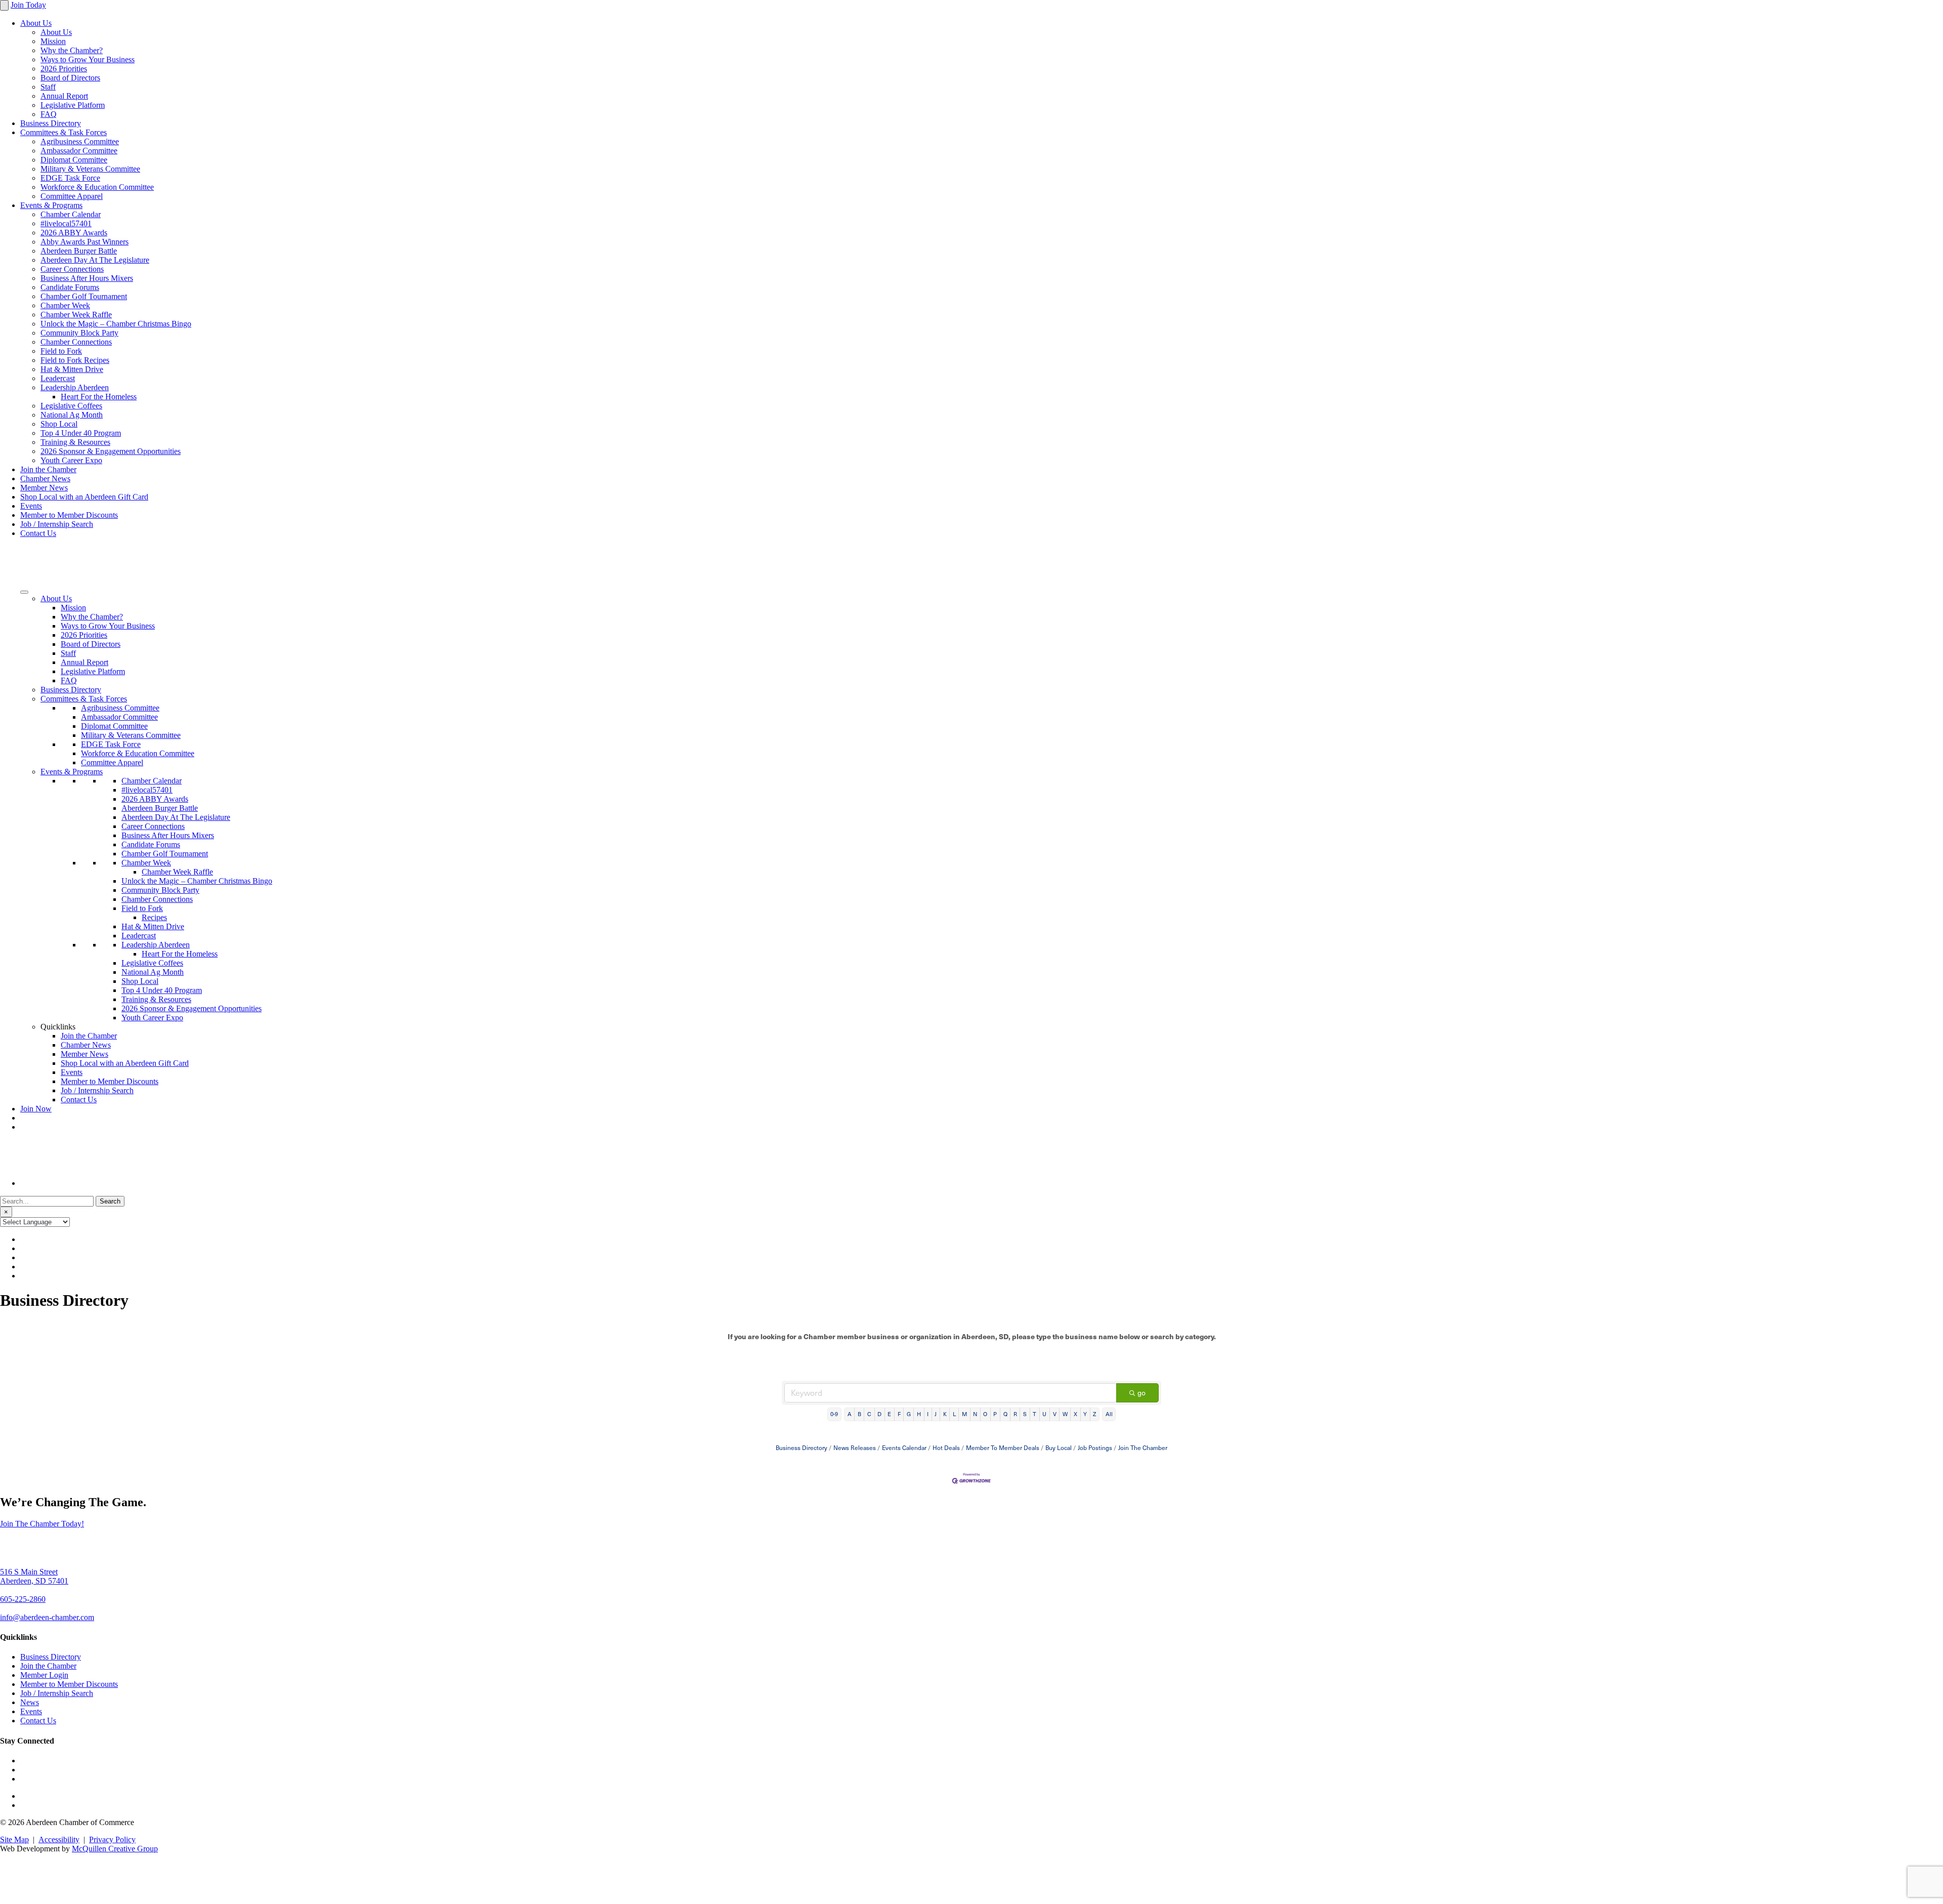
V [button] (1055, 1414)
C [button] (869, 1414)
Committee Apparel (72, 196)
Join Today (28, 5)
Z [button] (1094, 1414)
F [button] (899, 1414)
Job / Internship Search (57, 524)
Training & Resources (75, 442)
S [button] (1025, 1414)
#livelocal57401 (66, 223)
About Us (36, 23)
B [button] (859, 1414)
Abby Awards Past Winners (85, 242)
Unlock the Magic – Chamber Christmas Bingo (116, 324)
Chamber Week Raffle (76, 315)
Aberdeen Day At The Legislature (95, 260)
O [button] (985, 1414)
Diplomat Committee (74, 160)
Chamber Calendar (71, 214)
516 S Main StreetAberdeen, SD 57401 (34, 1576)
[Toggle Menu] (24, 592)
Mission (53, 41)
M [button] (964, 1414)
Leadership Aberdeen (75, 387)
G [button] (909, 1414)
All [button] (1109, 1414)
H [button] (919, 1414)
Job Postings (1095, 1447)
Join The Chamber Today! (42, 1524)
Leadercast (58, 378)
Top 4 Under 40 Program (81, 433)
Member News (44, 488)
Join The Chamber (1143, 1447)
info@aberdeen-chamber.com (47, 1617)
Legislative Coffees (71, 406)
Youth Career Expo (71, 460)
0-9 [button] (834, 1414)
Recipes (154, 917)
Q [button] (1005, 1414)
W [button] (1065, 1414)
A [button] (850, 1414)
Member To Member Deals (1003, 1447)
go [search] (1142, 1393)
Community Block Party (79, 333)
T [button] (1034, 1414)
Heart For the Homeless (99, 397)
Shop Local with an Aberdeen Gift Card (84, 497)
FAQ (49, 114)
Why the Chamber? (72, 50)
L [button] (954, 1414)
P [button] (995, 1414)
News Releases (855, 1447)
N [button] (975, 1414)
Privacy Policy (112, 1839)
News (30, 1702)
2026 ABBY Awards (74, 233)
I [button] (928, 1414)
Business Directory (51, 123)
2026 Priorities (64, 69)
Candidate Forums (70, 287)
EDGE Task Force (70, 178)
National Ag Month (72, 415)
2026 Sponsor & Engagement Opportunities (111, 451)
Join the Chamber (48, 469)
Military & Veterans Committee (90, 169)
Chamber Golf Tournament (84, 296)
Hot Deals (946, 1447)
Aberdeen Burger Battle (79, 251)
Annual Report (64, 96)
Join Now (36, 1109)
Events (31, 506)
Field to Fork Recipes (75, 360)
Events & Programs (51, 205)
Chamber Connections (76, 342)
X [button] (1075, 1414)
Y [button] (1085, 1414)
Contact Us (38, 533)
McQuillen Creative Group (115, 1849)
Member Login (44, 1675)
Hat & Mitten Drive (72, 369)
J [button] (936, 1414)
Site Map (14, 1839)
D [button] (879, 1414)
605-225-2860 (23, 1599)
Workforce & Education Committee (97, 187)
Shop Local (59, 424)
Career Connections (72, 269)
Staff (48, 87)
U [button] (1044, 1414)
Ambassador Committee (79, 151)
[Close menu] (4, 5)
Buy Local (1059, 1447)
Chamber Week (65, 305)
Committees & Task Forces (64, 132)
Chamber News (45, 479)
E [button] (889, 1414)
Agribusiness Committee (80, 141)
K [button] (945, 1414)
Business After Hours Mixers (87, 278)
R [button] (1015, 1414)
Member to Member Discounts (69, 515)
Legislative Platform (73, 105)
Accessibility (59, 1839)
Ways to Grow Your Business (88, 59)
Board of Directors (70, 78)
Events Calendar (904, 1447)
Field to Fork (61, 351)
